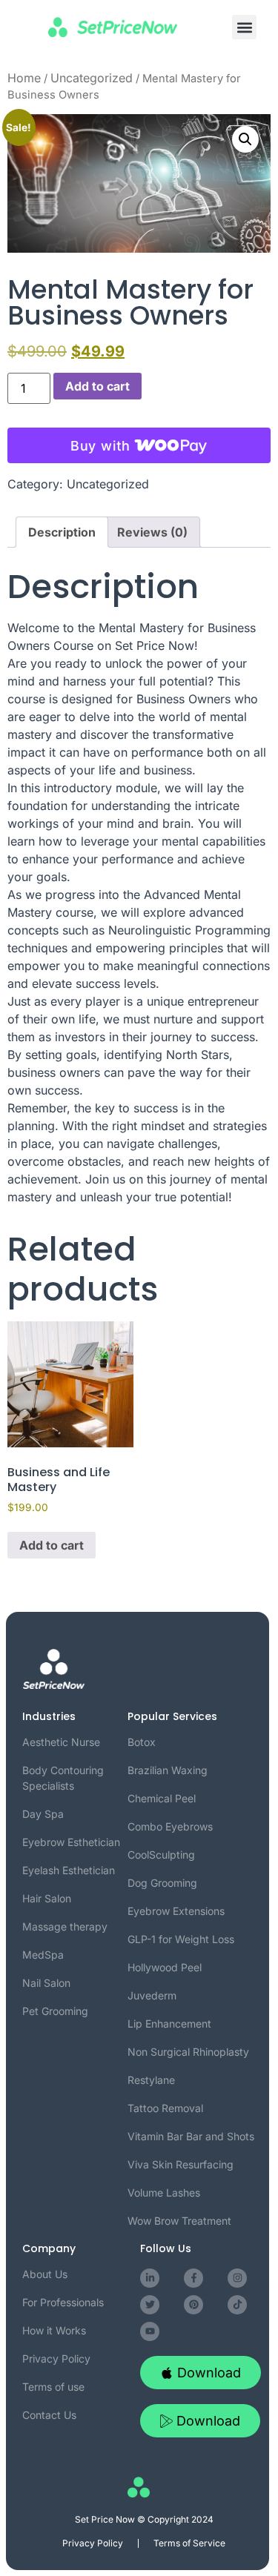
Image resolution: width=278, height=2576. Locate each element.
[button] (244, 27)
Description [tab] (62, 532)
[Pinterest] (193, 2305)
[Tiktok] (237, 2305)
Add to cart (97, 386)
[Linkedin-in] (150, 2278)
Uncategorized (92, 78)
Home (24, 78)
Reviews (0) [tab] (152, 532)
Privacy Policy (93, 2543)
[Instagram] (237, 2278)
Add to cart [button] (52, 1545)
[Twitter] (150, 2305)
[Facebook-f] (193, 2278)
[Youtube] (150, 2331)
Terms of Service (189, 2543)
